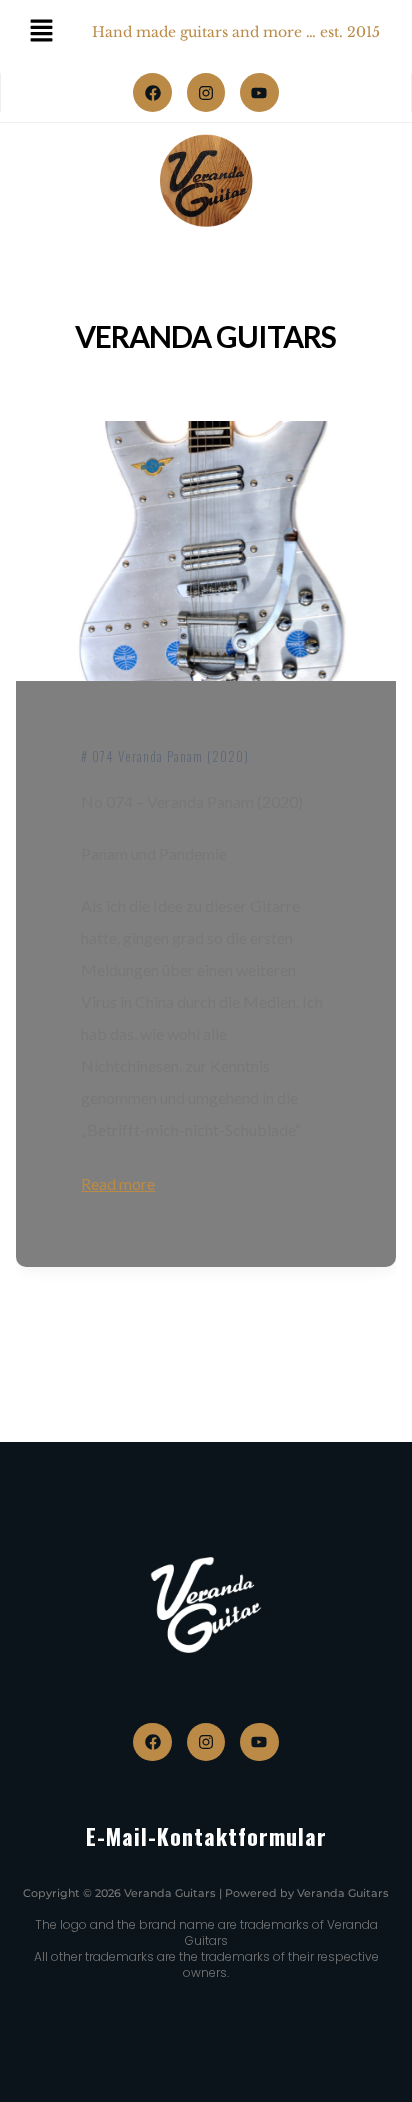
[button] (36, 2066)
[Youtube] (259, 92)
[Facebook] (152, 92)
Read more (118, 1183)
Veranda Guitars (205, 336)
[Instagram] (206, 92)
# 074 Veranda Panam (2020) (165, 756)
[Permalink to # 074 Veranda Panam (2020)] (205, 551)
